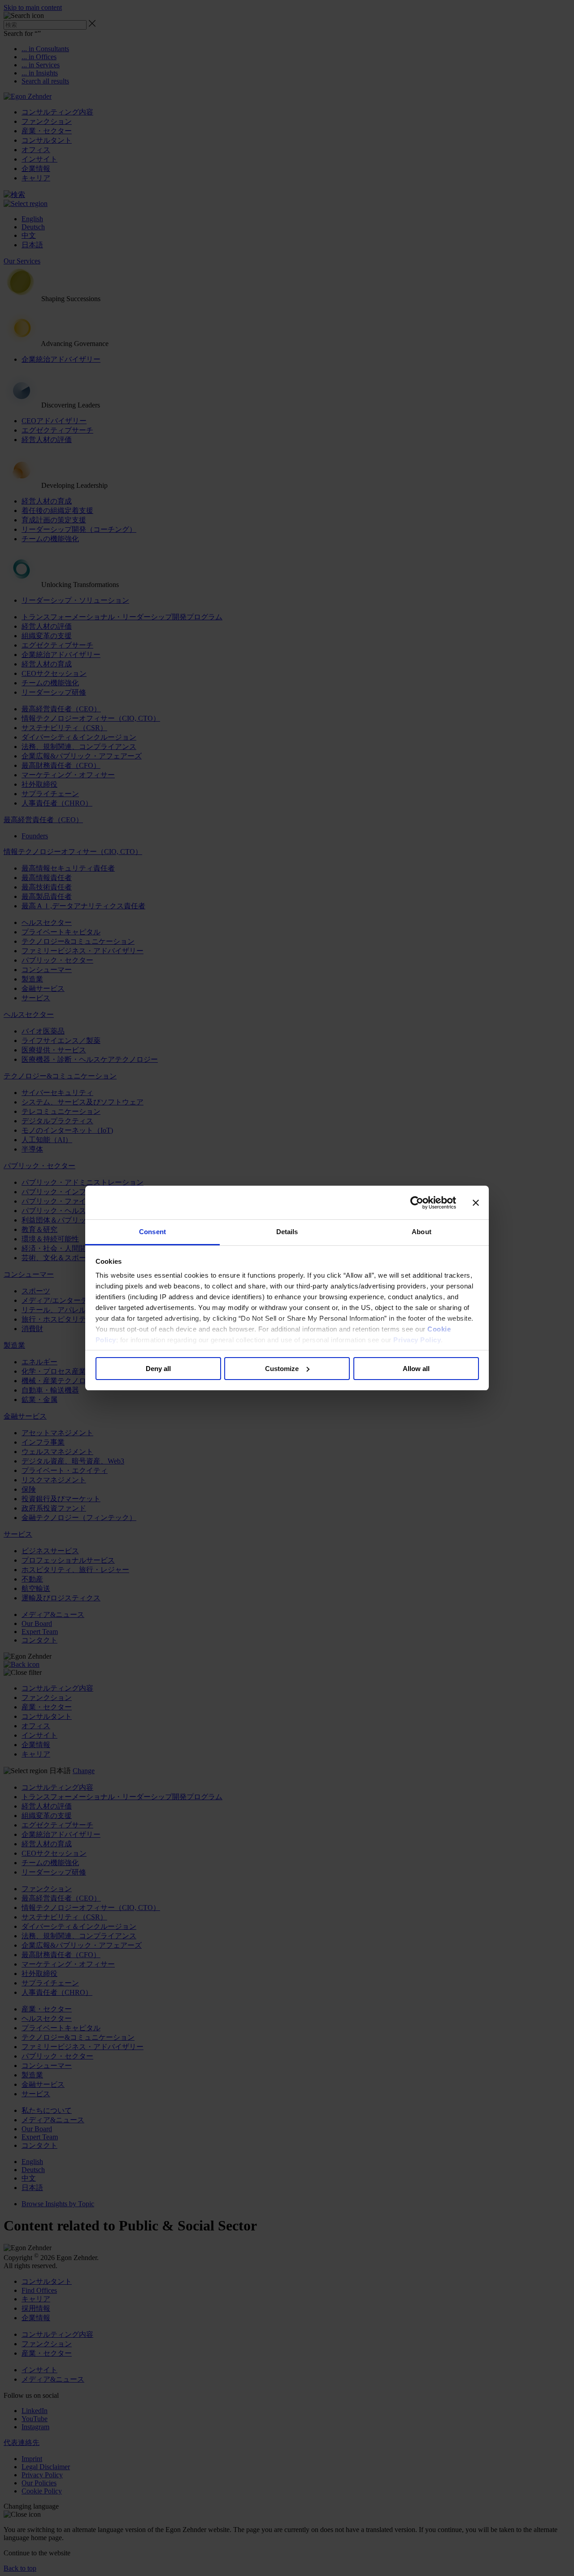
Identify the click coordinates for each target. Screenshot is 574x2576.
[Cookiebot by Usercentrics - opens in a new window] (417, 1203)
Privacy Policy (417, 1340)
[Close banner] (476, 1203)
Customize (282, 1369)
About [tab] (422, 1232)
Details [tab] (287, 1232)
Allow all (416, 1369)
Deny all (158, 1369)
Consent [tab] (152, 1232)
